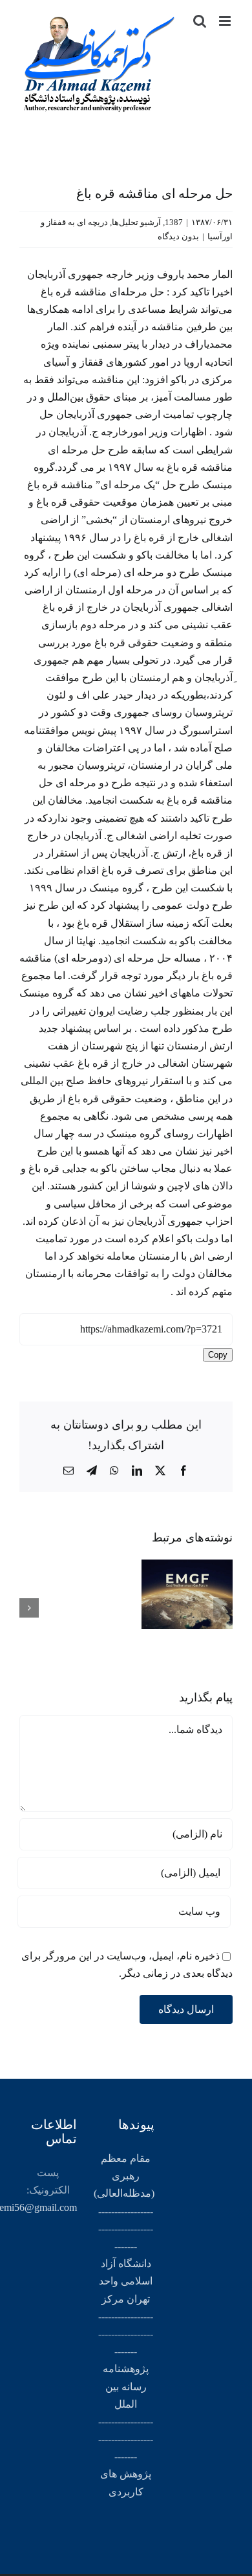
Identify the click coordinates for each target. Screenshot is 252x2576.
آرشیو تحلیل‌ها (136, 222)
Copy (218, 1355)
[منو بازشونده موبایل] (226, 21)
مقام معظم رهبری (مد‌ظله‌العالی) (124, 2176)
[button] (223, 1608)
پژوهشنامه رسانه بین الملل (126, 2386)
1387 (174, 222)
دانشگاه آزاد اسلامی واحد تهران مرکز (126, 2281)
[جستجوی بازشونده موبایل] (200, 21)
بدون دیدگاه (178, 236)
